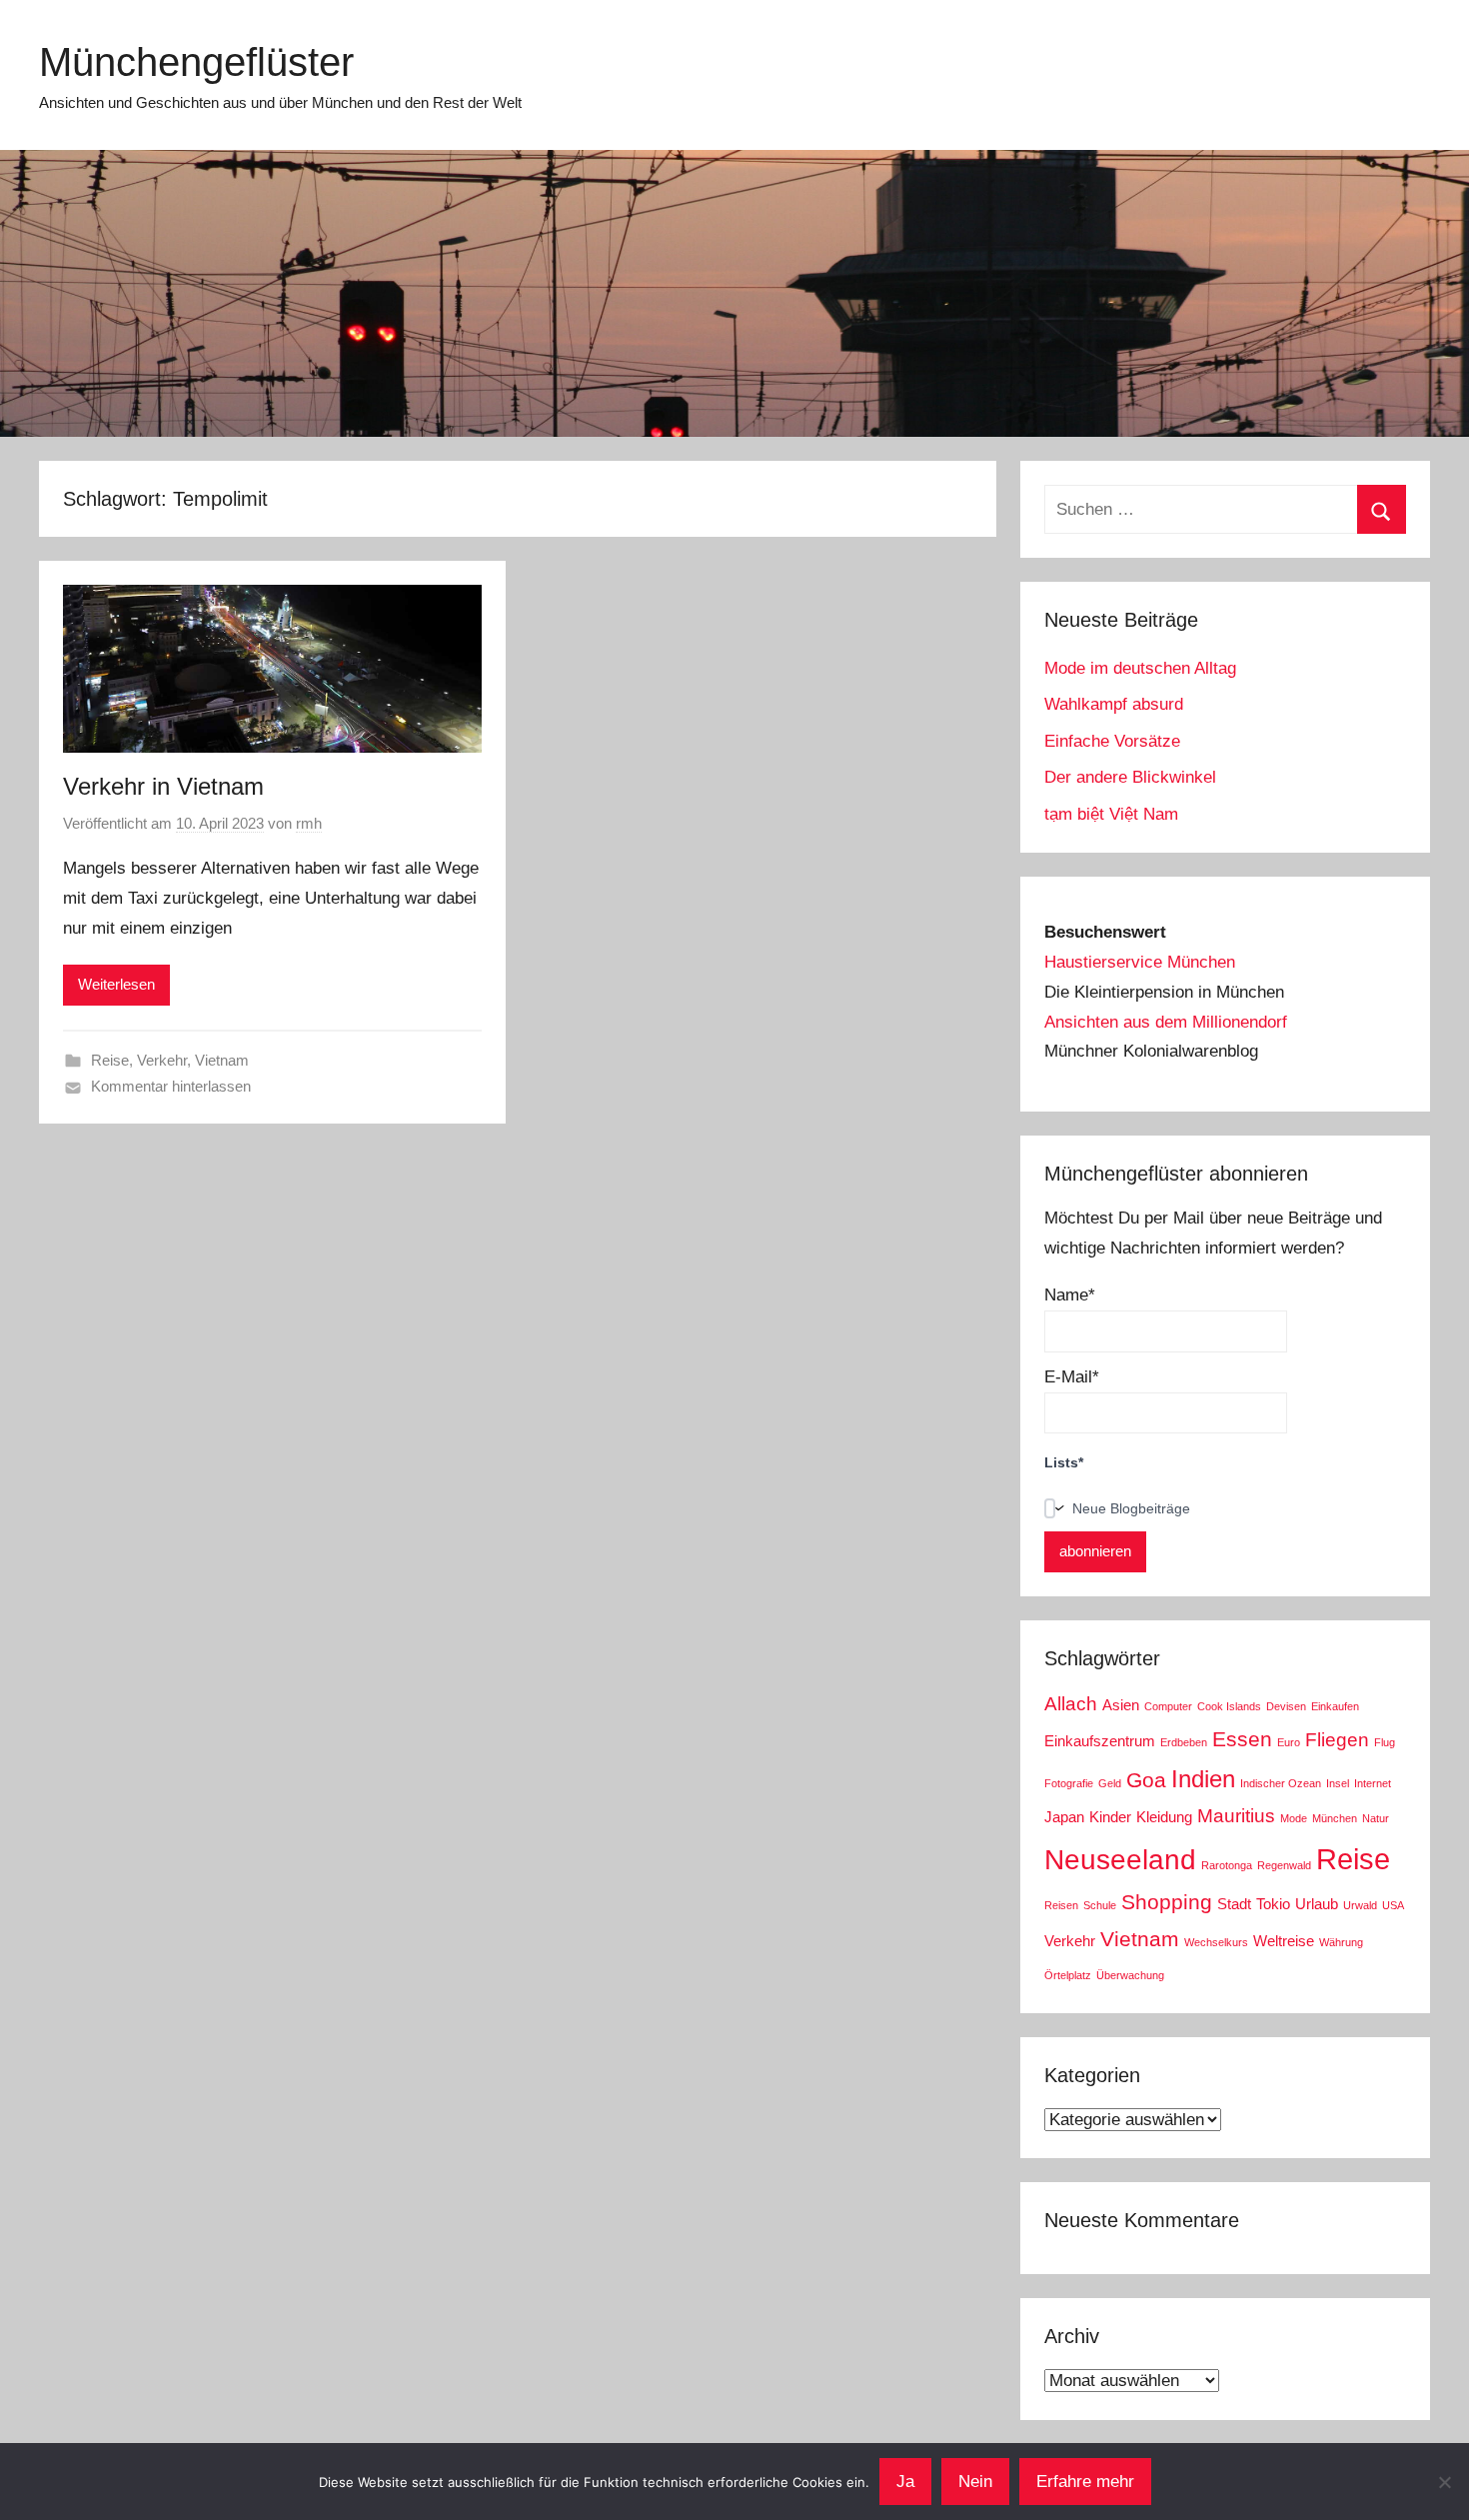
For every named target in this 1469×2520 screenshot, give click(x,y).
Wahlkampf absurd (1114, 704)
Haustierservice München (1140, 962)
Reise (110, 1060)
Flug (1385, 1742)
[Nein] (1444, 2482)
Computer (1168, 1706)
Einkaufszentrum (1100, 1741)
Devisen (1286, 1706)
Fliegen (1337, 1740)
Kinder (1110, 1817)
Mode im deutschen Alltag (1140, 668)
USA (1393, 1905)
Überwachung (1130, 1975)
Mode (1294, 1818)
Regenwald (1284, 1865)
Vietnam (222, 1060)
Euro (1289, 1742)
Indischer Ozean (1281, 1783)
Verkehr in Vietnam (163, 786)
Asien (1121, 1705)
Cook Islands (1229, 1706)
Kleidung (1164, 1817)
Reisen (1061, 1905)
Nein (975, 2482)
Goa (1146, 1780)
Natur (1376, 1818)
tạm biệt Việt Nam (1111, 814)
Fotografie (1069, 1783)
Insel (1338, 1783)
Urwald (1360, 1905)
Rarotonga (1227, 1865)
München (1335, 1818)
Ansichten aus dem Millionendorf (1166, 1022)
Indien (1203, 1779)
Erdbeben (1184, 1742)
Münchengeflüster (196, 62)
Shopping (1167, 1902)
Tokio (1273, 1904)
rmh (309, 823)
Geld (1110, 1783)
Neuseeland (1120, 1860)
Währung (1341, 1942)
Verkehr (162, 1060)
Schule (1100, 1905)
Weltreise (1284, 1941)
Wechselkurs (1216, 1942)
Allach (1071, 1704)
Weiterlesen (116, 984)
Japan (1064, 1817)
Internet (1373, 1783)
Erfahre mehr (1085, 2482)
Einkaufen (1335, 1706)
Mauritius (1236, 1816)
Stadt (1234, 1904)
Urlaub (1317, 1904)
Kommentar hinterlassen (171, 1086)
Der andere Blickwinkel (1130, 777)
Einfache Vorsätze (1112, 741)
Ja (905, 2482)
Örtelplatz (1068, 1975)
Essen (1242, 1739)
